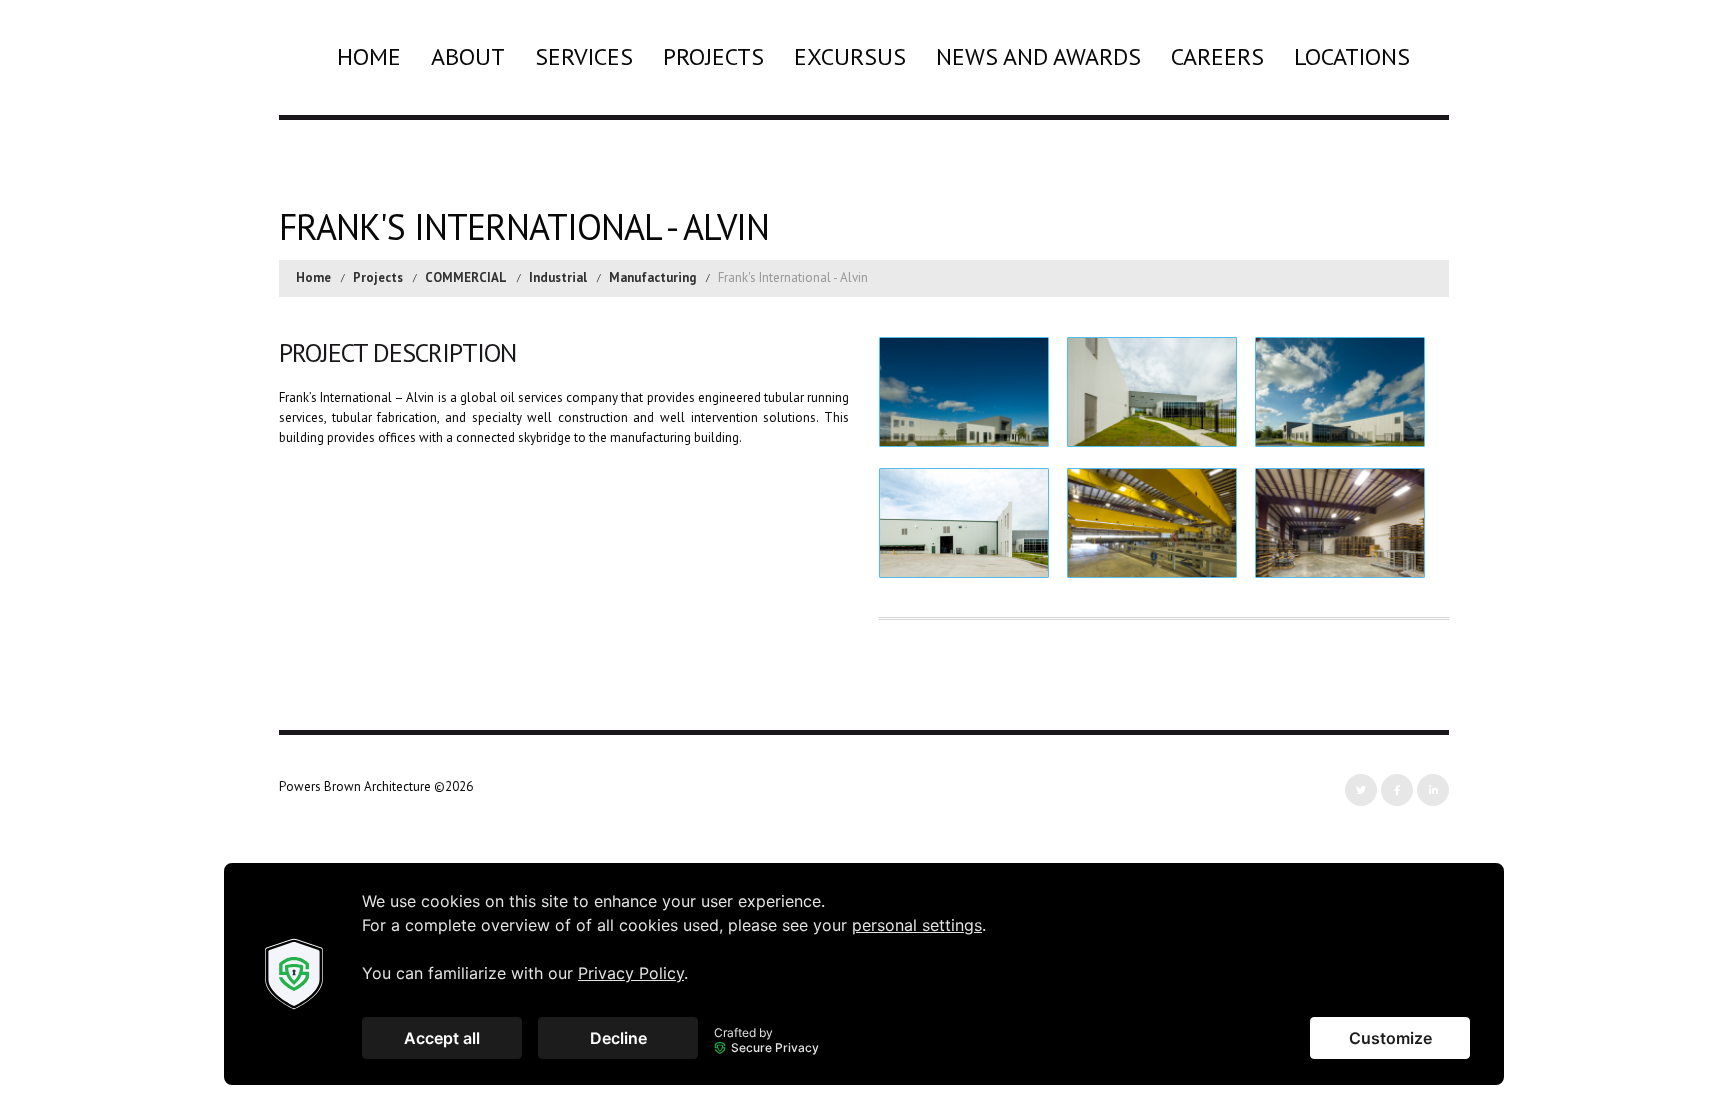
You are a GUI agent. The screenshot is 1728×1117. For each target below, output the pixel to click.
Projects (713, 56)
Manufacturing (652, 277)
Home (369, 56)
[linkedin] (1433, 790)
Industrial (558, 277)
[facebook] (1397, 790)
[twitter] (1361, 790)
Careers (1217, 56)
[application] (864, 974)
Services (584, 56)
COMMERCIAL (466, 277)
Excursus (850, 56)
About (468, 56)
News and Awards (1038, 56)
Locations (1352, 56)
